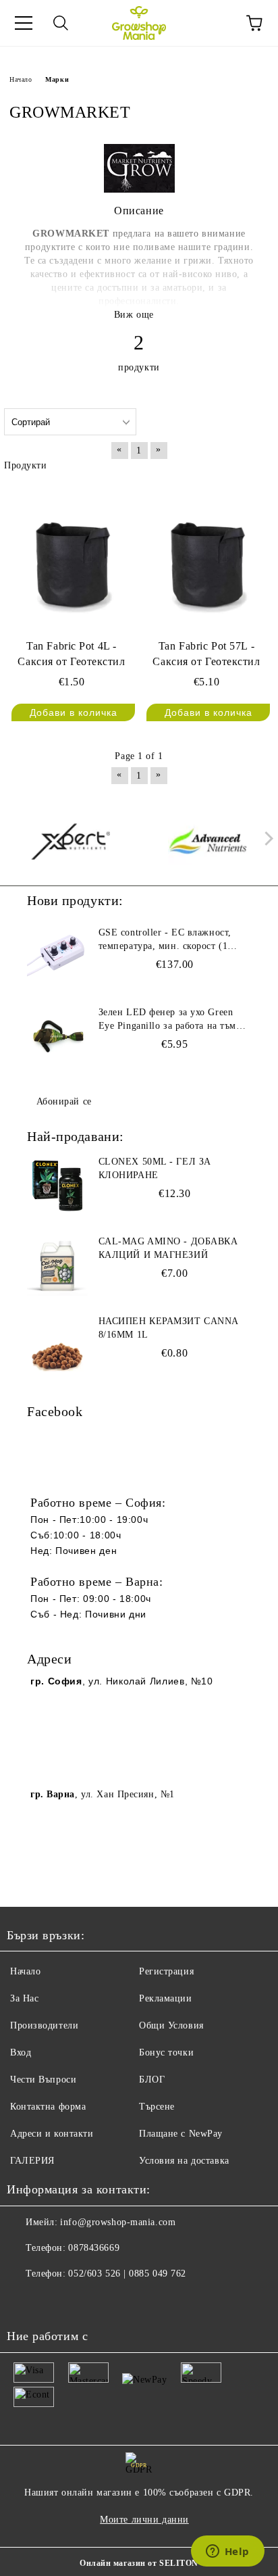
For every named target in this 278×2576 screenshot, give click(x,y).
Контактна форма (48, 2107)
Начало (21, 79)
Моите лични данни (144, 2520)
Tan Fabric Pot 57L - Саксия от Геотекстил (206, 654)
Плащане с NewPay (181, 2134)
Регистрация (166, 1971)
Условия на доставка (184, 2161)
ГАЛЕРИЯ (32, 2161)
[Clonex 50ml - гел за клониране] (57, 1186)
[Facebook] (24, 2301)
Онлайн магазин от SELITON (139, 2563)
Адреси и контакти (52, 2134)
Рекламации (166, 1998)
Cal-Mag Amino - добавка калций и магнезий (168, 1248)
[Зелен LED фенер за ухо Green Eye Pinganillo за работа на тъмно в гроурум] (57, 1036)
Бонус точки (166, 2052)
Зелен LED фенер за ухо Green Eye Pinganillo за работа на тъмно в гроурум (173, 1020)
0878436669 (94, 2248)
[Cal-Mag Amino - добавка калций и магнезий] (57, 1265)
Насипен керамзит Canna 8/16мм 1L (168, 1328)
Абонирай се (64, 1101)
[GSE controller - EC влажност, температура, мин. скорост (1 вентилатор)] (57, 956)
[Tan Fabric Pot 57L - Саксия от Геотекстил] (206, 557)
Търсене (157, 2107)
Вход (21, 2052)
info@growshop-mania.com (118, 2222)
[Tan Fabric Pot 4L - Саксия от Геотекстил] (72, 557)
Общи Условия (171, 2025)
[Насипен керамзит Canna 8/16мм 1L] (57, 1345)
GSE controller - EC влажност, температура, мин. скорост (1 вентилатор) (165, 940)
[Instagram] (54, 2301)
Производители (44, 2025)
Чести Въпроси (43, 2080)
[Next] (266, 839)
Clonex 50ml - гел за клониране (155, 1168)
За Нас (24, 1998)
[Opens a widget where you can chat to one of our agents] (227, 2552)
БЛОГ (152, 2080)
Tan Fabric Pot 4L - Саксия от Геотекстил (71, 654)
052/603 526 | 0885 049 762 (127, 2274)
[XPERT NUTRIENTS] (71, 842)
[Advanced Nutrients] (208, 842)
